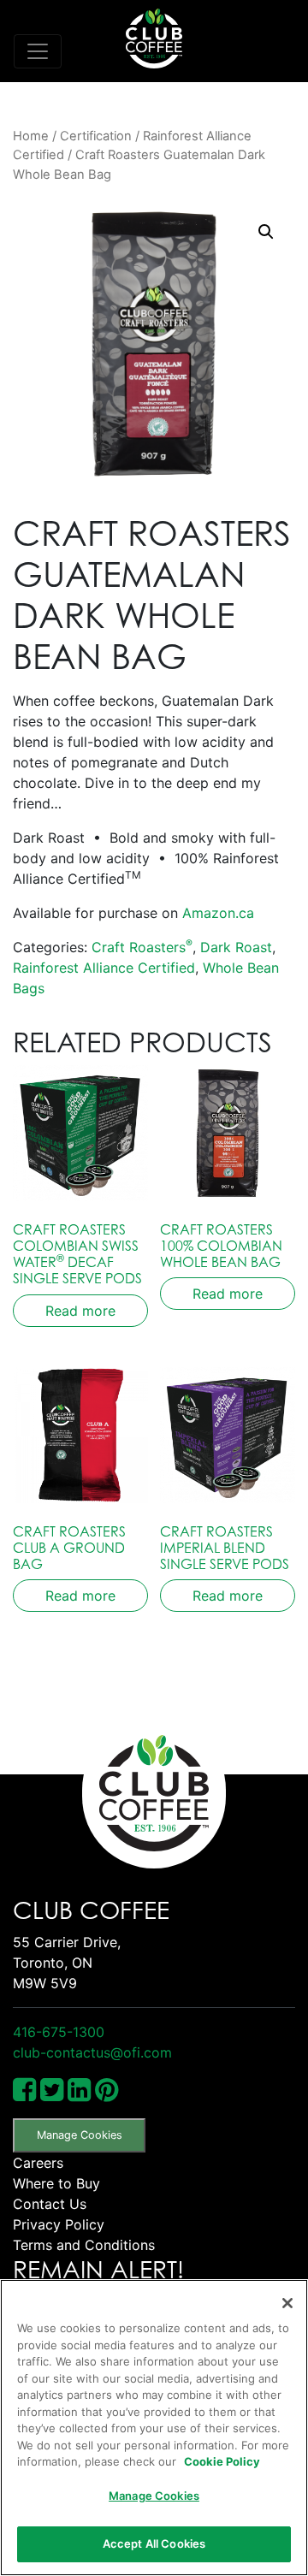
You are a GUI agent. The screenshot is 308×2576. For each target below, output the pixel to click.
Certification (96, 136)
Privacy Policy (59, 2224)
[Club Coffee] (154, 38)
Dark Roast (236, 947)
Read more (80, 1311)
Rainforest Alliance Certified (104, 968)
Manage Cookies (80, 2135)
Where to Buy (56, 2183)
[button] (266, 232)
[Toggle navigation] (38, 51)
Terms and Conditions (84, 2245)
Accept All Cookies (154, 2543)
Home (31, 136)
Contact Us (50, 2204)
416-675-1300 (59, 2032)
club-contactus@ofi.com (92, 2052)
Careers (38, 2163)
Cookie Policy (222, 2461)
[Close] (287, 2303)
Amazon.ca (218, 913)
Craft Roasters (142, 947)
